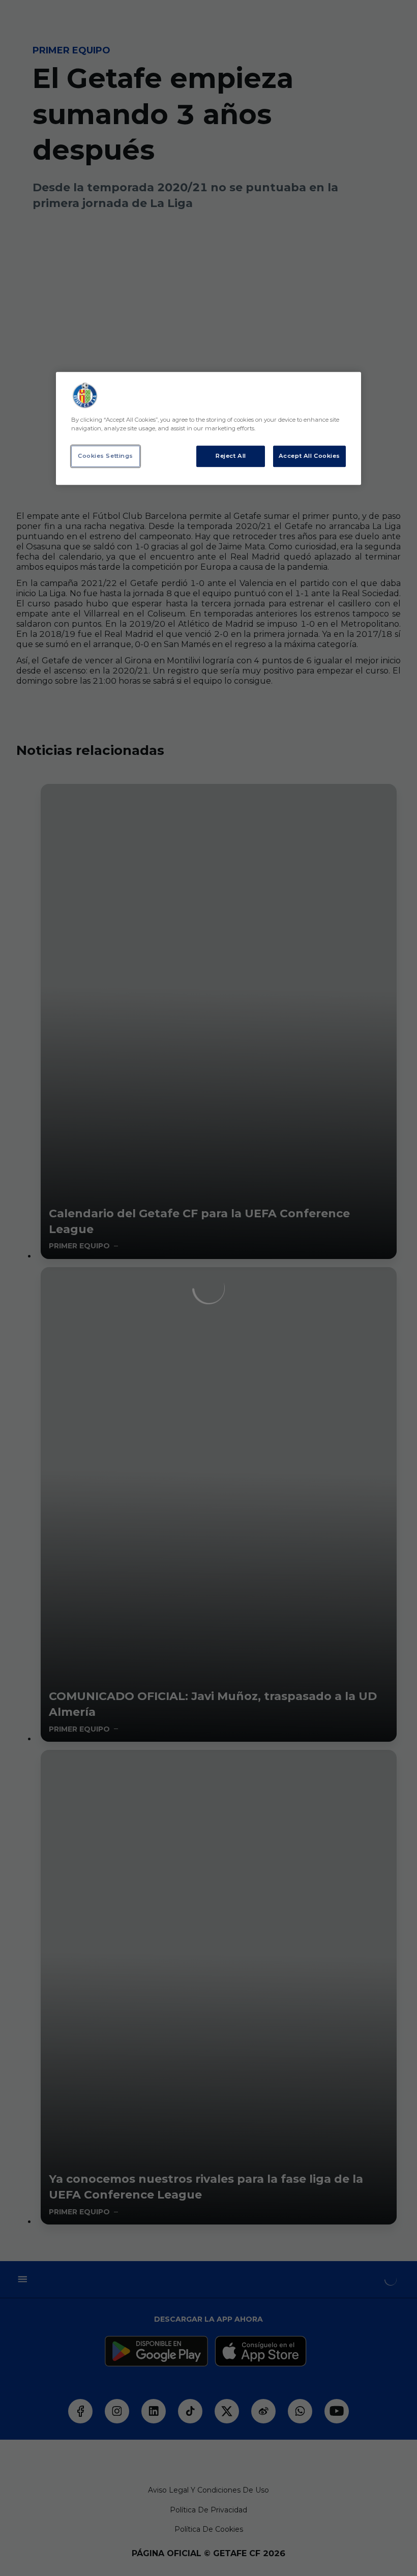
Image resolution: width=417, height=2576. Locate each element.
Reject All (231, 456)
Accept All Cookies (309, 456)
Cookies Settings (106, 456)
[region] (208, 428)
